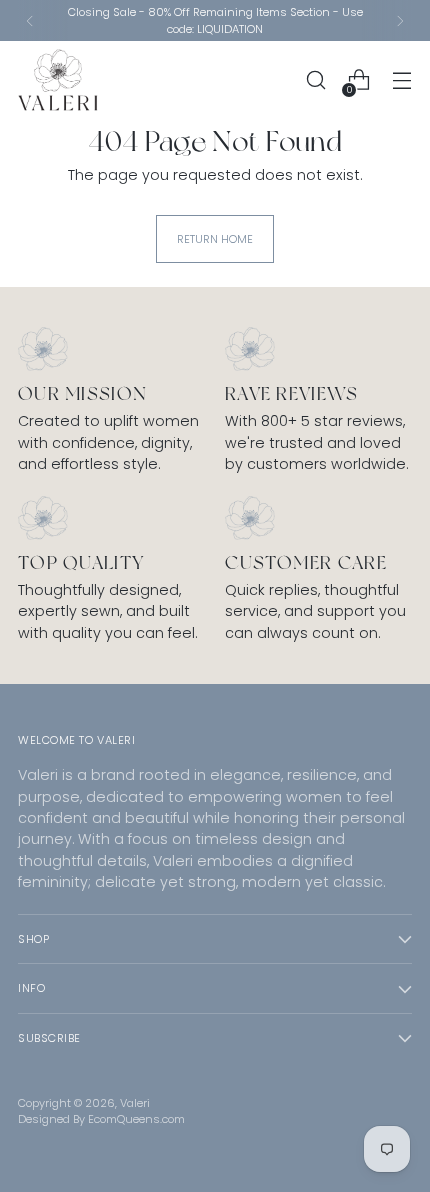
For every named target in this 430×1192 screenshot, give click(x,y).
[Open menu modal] (401, 80)
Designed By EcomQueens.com (101, 1119)
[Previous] (30, 20)
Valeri (135, 1103)
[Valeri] (58, 80)
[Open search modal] (315, 80)
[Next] (400, 20)
